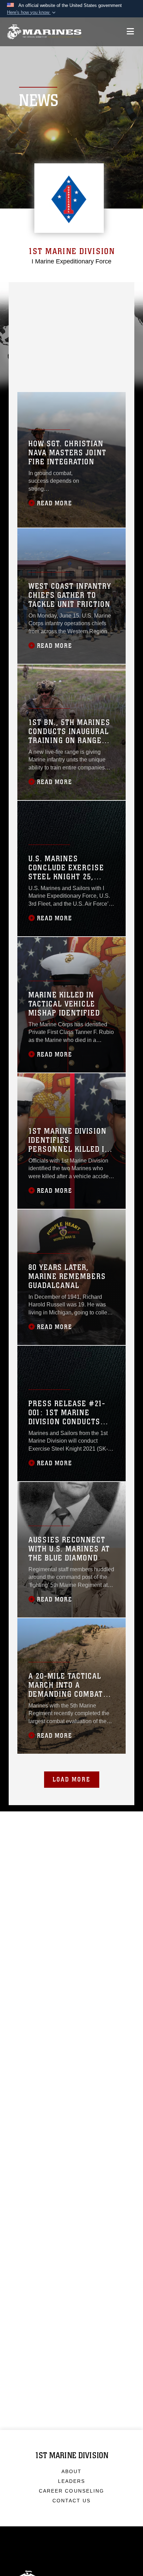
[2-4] (27, 329)
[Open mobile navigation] (130, 31)
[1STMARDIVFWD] (50, 292)
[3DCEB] (27, 377)
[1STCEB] (98, 353)
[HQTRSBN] (74, 292)
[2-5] (74, 316)
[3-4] (50, 341)
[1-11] (98, 341)
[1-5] (50, 316)
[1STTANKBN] (74, 365)
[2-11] (27, 353)
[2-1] (50, 304)
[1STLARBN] (27, 365)
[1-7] (74, 329)
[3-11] (50, 353)
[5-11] (74, 353)
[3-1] (74, 304)
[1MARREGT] (98, 292)
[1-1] (27, 304)
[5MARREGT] (27, 316)
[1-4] (98, 304)
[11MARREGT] (74, 341)
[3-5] (98, 316)
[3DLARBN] (50, 377)
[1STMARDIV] (27, 292)
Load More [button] (72, 1779)
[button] (32, 13)
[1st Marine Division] (44, 32)
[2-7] (98, 329)
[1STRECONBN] (50, 365)
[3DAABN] (98, 365)
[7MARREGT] (50, 329)
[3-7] (27, 341)
